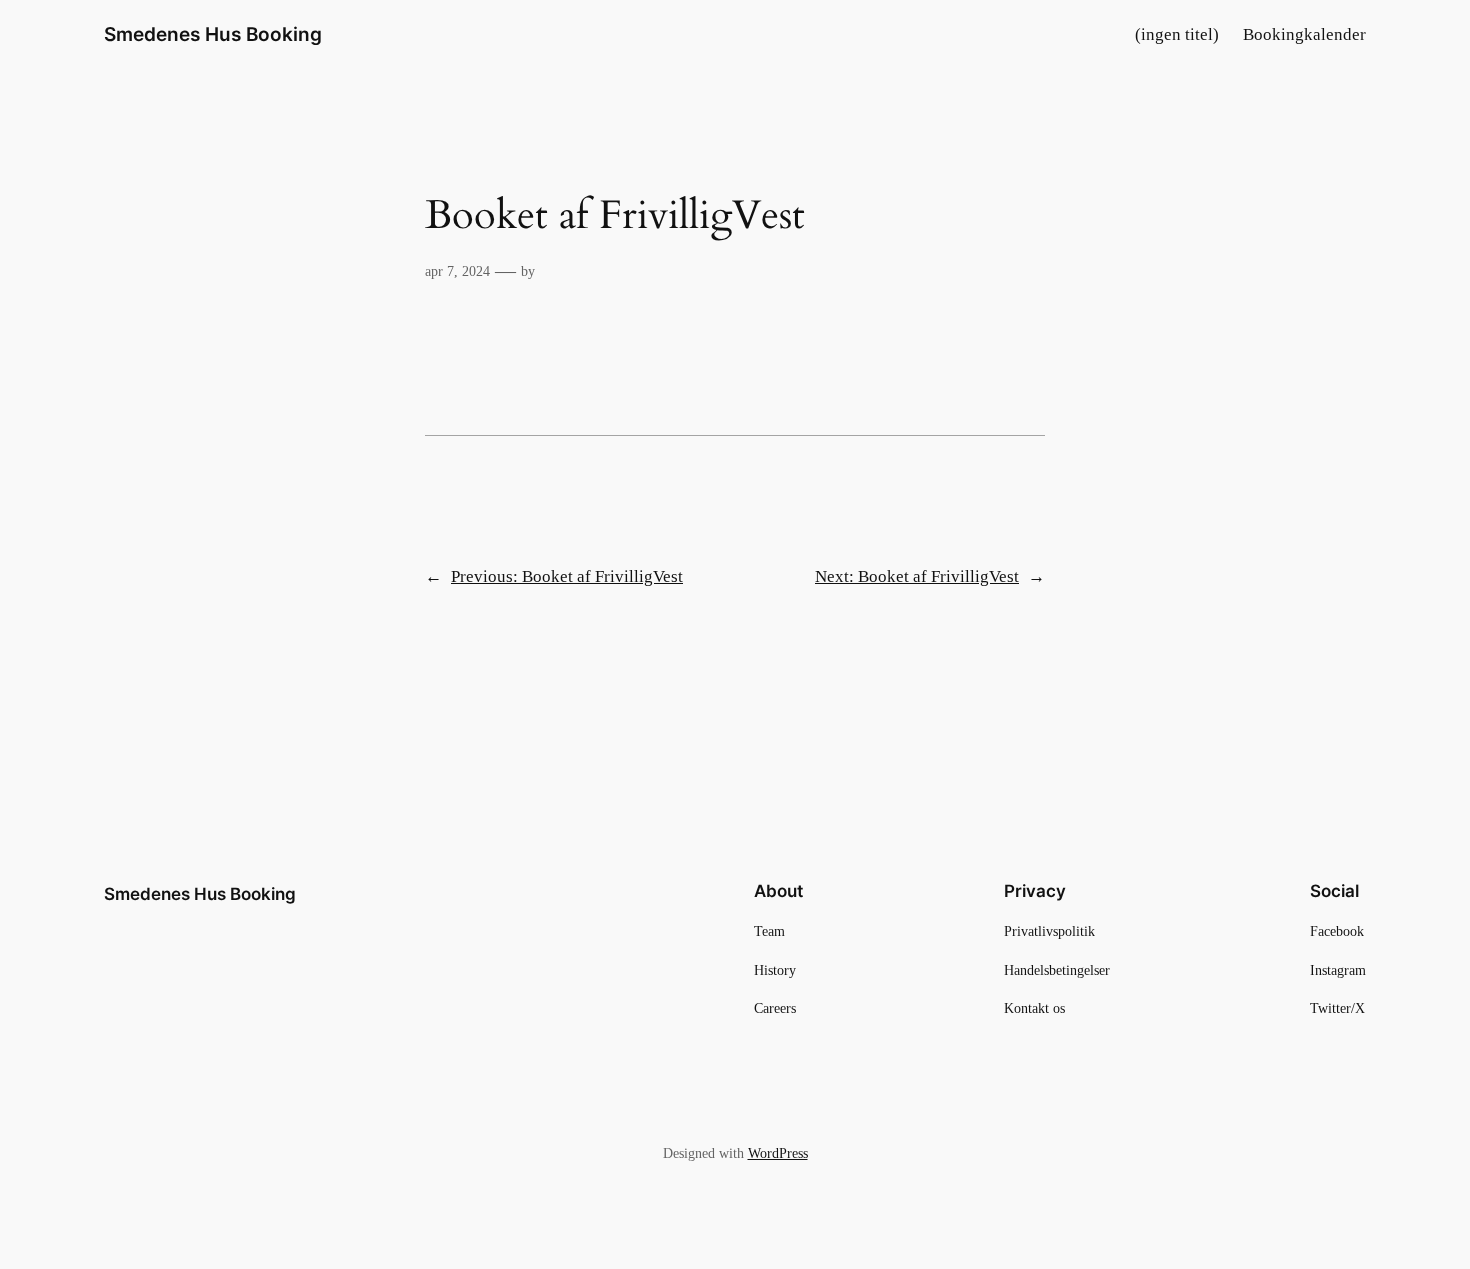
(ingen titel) (1177, 34)
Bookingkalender (1304, 34)
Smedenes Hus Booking (213, 34)
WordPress (778, 1153)
